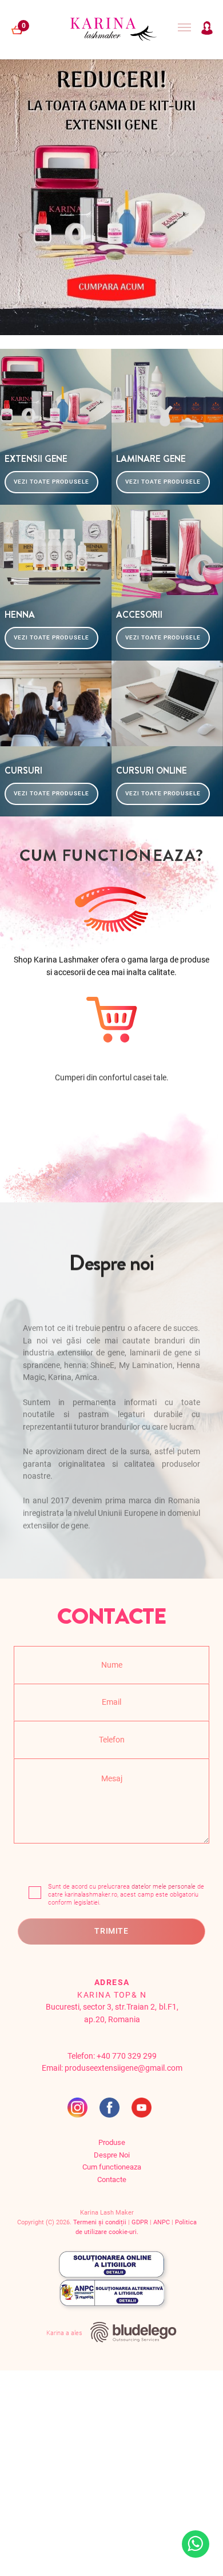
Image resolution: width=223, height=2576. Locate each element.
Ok (73, 2556)
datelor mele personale (164, 1887)
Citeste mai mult (125, 2556)
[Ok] (209, 2533)
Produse (112, 2142)
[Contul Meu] (207, 32)
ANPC (162, 2222)
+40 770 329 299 (127, 2056)
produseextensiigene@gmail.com (124, 2068)
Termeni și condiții (100, 2222)
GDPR (140, 2222)
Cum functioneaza (112, 2167)
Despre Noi (112, 2155)
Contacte (112, 2179)
